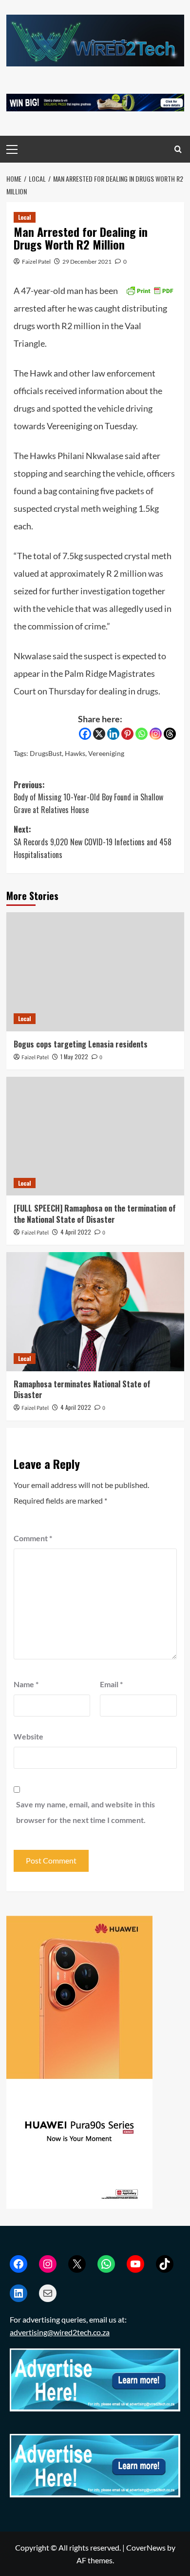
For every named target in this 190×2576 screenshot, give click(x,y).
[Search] (178, 149)
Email (111, 1684)
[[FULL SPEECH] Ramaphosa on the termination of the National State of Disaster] (95, 1136)
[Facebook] (85, 734)
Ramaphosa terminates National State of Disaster (82, 1389)
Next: (93, 842)
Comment (33, 1538)
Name (26, 1684)
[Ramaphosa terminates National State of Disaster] (95, 1311)
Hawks (75, 753)
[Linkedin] (113, 734)
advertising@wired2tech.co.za (60, 2332)
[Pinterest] (127, 734)
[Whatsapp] (142, 734)
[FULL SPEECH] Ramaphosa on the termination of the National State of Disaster (95, 1214)
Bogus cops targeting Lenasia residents (81, 1044)
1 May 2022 (74, 1057)
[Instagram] (156, 734)
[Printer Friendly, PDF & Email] (150, 289)
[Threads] (170, 734)
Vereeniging (106, 753)
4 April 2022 (76, 1232)
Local (25, 217)
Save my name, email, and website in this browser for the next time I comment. (85, 1812)
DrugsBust (46, 753)
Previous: (88, 797)
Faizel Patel (36, 262)
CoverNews (146, 2547)
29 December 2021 (87, 262)
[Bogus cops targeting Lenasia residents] (95, 972)
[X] (99, 734)
